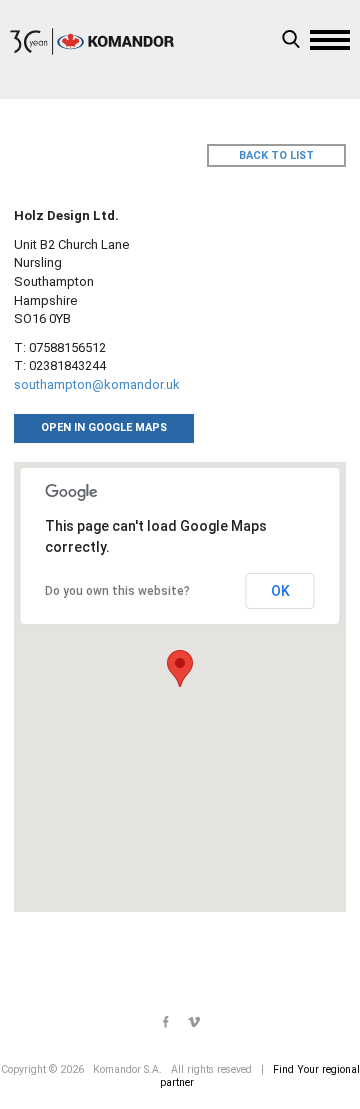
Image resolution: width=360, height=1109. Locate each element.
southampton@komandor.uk (97, 384)
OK (280, 591)
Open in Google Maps (104, 427)
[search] (291, 42)
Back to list (276, 155)
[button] (180, 668)
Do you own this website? (117, 591)
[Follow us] (166, 1023)
